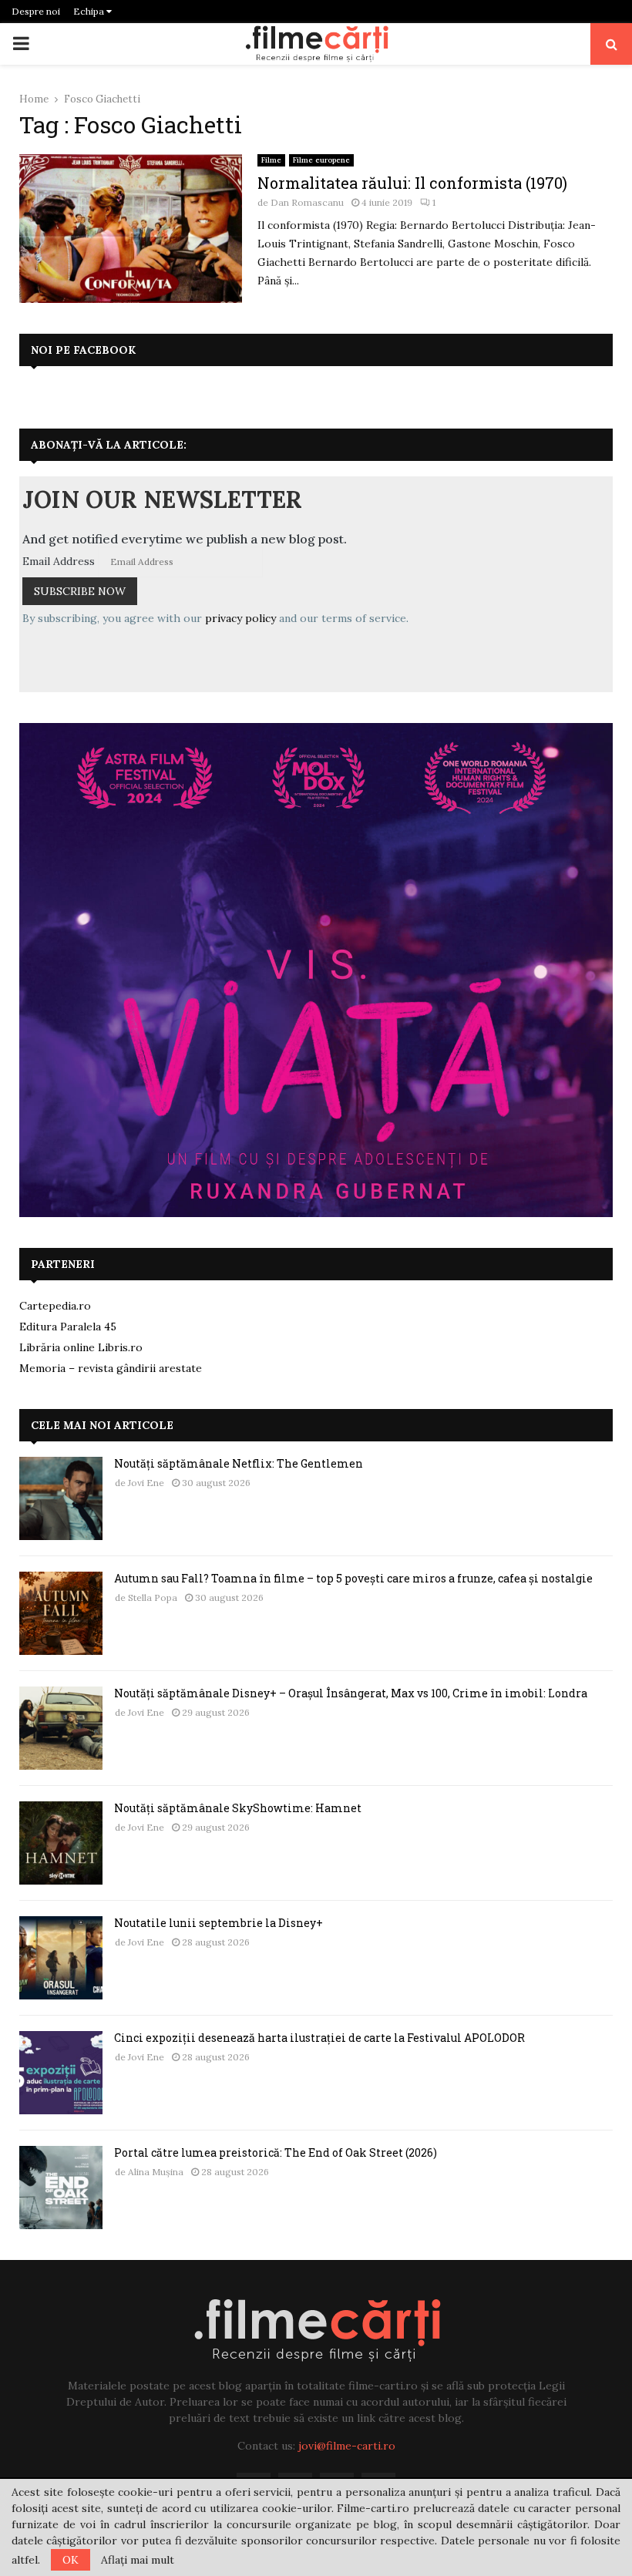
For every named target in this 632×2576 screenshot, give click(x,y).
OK (71, 2560)
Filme (271, 160)
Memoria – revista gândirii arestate (111, 1368)
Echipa (90, 11)
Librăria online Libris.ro (81, 1347)
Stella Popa (153, 1597)
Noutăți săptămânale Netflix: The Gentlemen (239, 1463)
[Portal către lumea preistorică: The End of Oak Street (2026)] (61, 2188)
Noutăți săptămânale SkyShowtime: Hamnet (238, 1808)
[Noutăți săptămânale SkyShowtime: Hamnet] (61, 1843)
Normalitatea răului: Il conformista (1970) (412, 183)
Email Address (59, 561)
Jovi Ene (146, 1483)
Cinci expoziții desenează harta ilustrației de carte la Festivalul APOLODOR (319, 2038)
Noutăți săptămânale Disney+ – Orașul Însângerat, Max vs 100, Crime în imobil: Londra (351, 1693)
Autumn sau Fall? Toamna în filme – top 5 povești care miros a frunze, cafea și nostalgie (353, 1578)
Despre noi (36, 11)
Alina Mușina (156, 2172)
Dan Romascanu (307, 202)
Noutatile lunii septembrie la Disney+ (219, 1923)
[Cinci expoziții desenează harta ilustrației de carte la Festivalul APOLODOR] (61, 2073)
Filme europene (321, 160)
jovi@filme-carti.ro (347, 2446)
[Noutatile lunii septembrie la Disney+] (61, 1958)
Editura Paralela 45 (68, 1327)
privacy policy (240, 618)
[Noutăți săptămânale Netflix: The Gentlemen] (61, 1498)
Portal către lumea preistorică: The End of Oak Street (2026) (276, 2152)
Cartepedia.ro (55, 1306)
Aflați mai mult (138, 2560)
